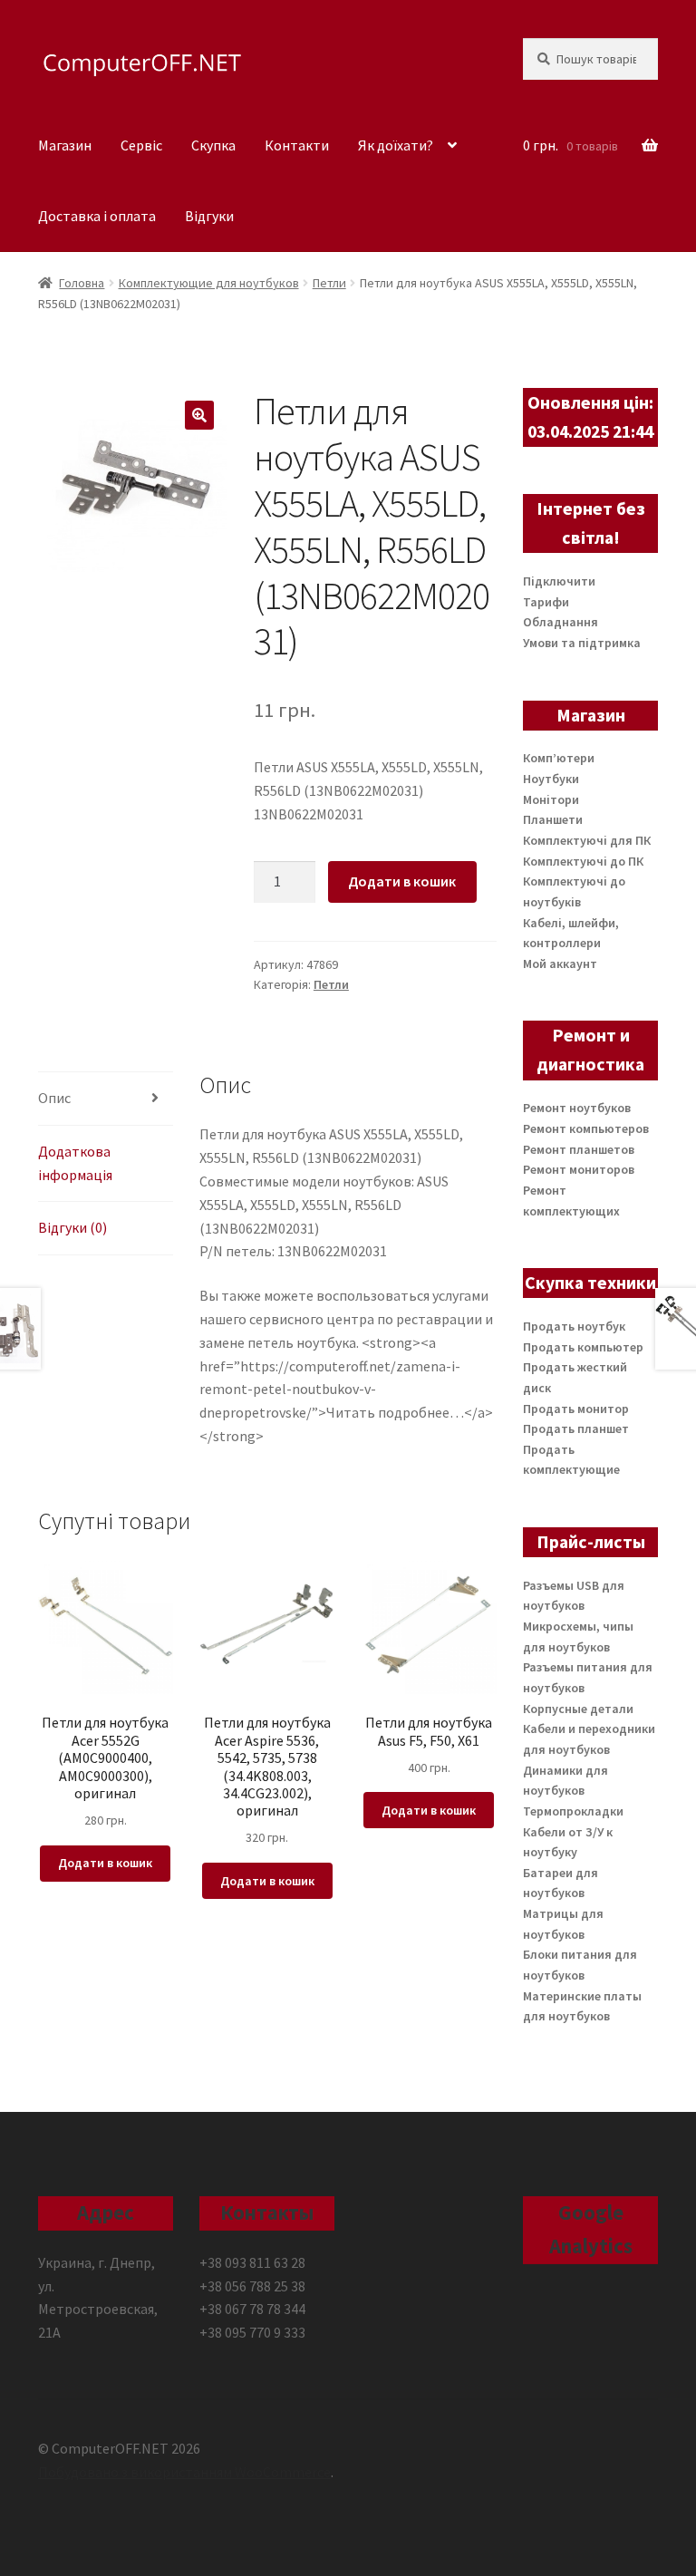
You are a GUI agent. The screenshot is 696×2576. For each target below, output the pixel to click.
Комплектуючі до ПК (583, 861)
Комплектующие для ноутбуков (209, 283)
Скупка (213, 145)
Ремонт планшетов (579, 1149)
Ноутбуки (551, 779)
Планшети (553, 819)
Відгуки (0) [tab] (72, 1227)
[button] (199, 415)
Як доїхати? (396, 145)
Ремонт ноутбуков (577, 1108)
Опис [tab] (54, 1098)
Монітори (551, 799)
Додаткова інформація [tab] (75, 1163)
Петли (329, 283)
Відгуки (209, 216)
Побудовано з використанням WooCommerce (184, 2472)
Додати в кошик (402, 881)
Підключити (559, 581)
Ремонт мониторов (579, 1169)
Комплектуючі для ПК (587, 840)
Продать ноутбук (574, 1326)
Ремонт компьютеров (586, 1128)
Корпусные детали (578, 1709)
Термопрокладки (573, 1811)
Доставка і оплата (97, 216)
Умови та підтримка (582, 643)
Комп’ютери (559, 758)
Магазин (65, 145)
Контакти (297, 145)
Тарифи (546, 602)
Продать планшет (576, 1428)
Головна (82, 283)
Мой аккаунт (560, 964)
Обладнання (561, 622)
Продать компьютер (583, 1347)
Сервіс (141, 145)
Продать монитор (576, 1409)
